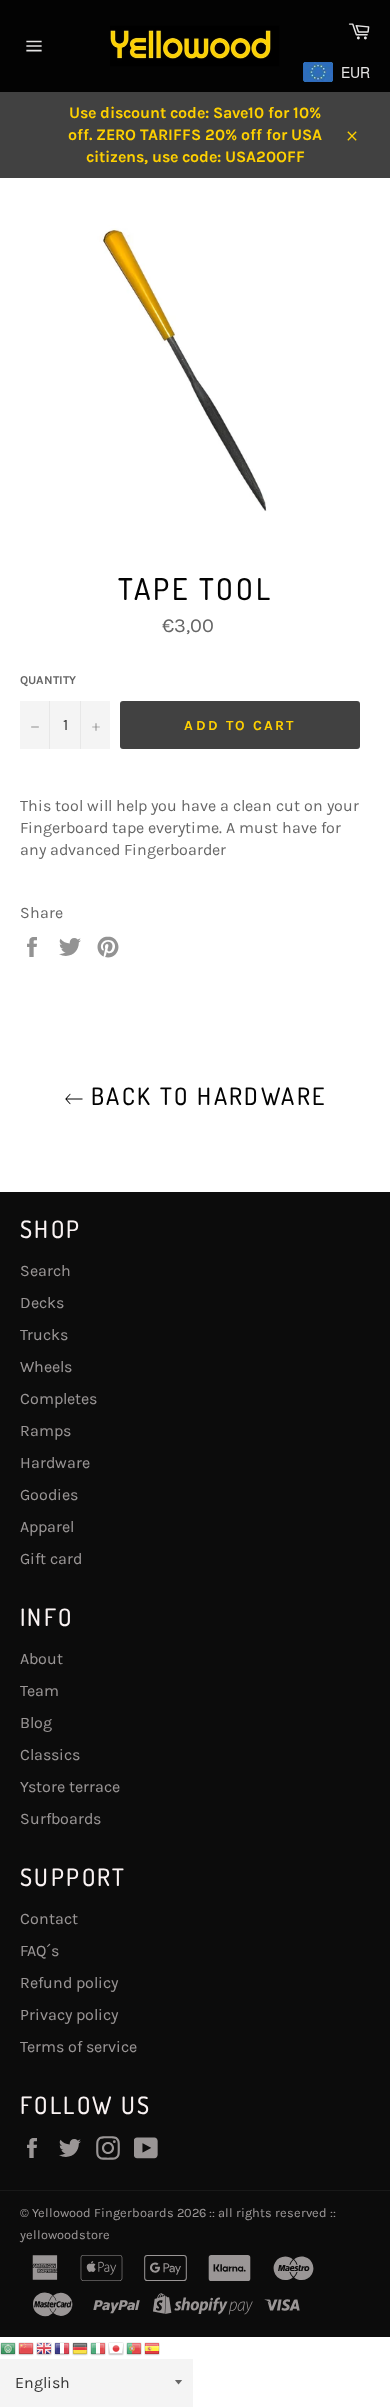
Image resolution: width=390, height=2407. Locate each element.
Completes (58, 1398)
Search (45, 1270)
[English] (45, 2347)
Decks (42, 1302)
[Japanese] (117, 2347)
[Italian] (99, 2347)
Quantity (48, 680)
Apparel (47, 1526)
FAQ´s (39, 1950)
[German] (81, 2347)
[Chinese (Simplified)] (27, 2347)
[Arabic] (9, 2347)
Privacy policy (69, 2014)
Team (39, 1690)
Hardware (55, 1462)
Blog (36, 1722)
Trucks (44, 1334)
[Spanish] (153, 2347)
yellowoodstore (65, 2234)
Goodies (49, 1494)
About (41, 1658)
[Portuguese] (135, 2347)
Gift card (51, 1558)
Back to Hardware (205, 1095)
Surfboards (60, 1818)
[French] (63, 2347)
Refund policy (69, 1982)
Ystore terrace (70, 1786)
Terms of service (78, 2046)
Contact (49, 1918)
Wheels (46, 1366)
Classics (50, 1754)
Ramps (45, 1430)
